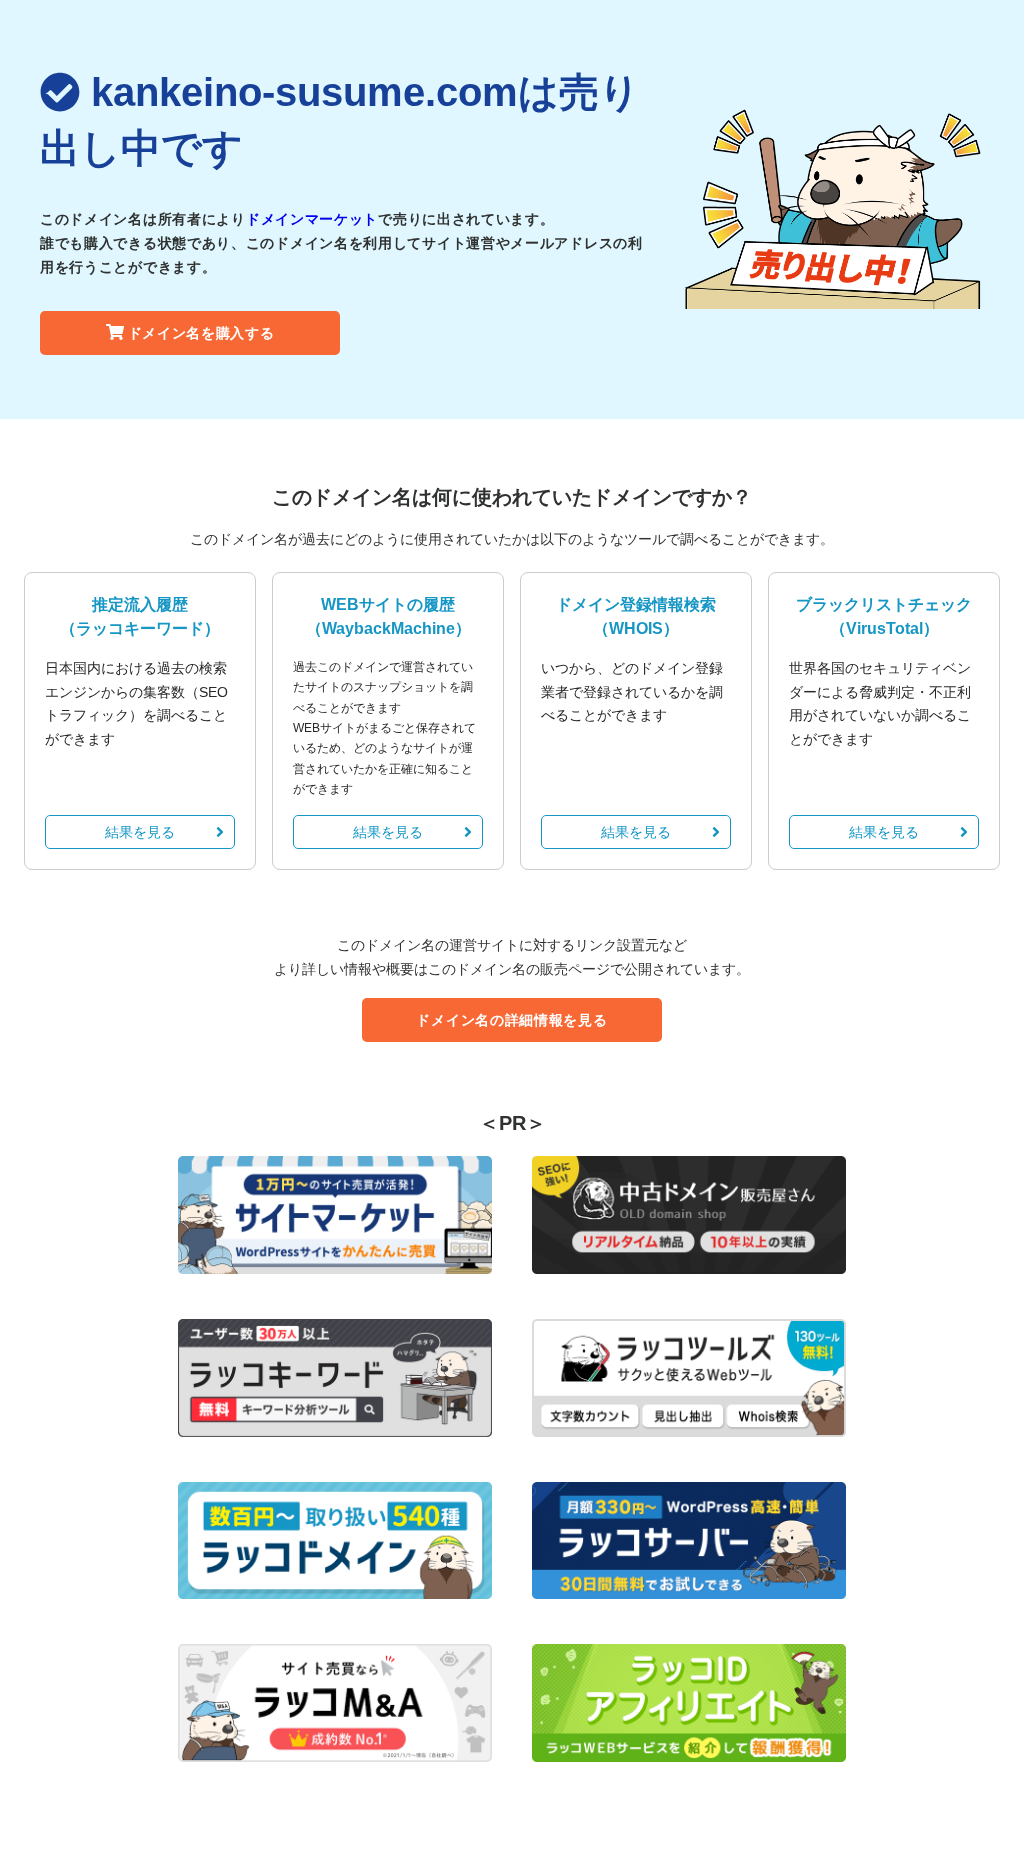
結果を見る (140, 832)
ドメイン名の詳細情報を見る (511, 1020)
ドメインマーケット (312, 219)
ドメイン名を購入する (201, 333)
